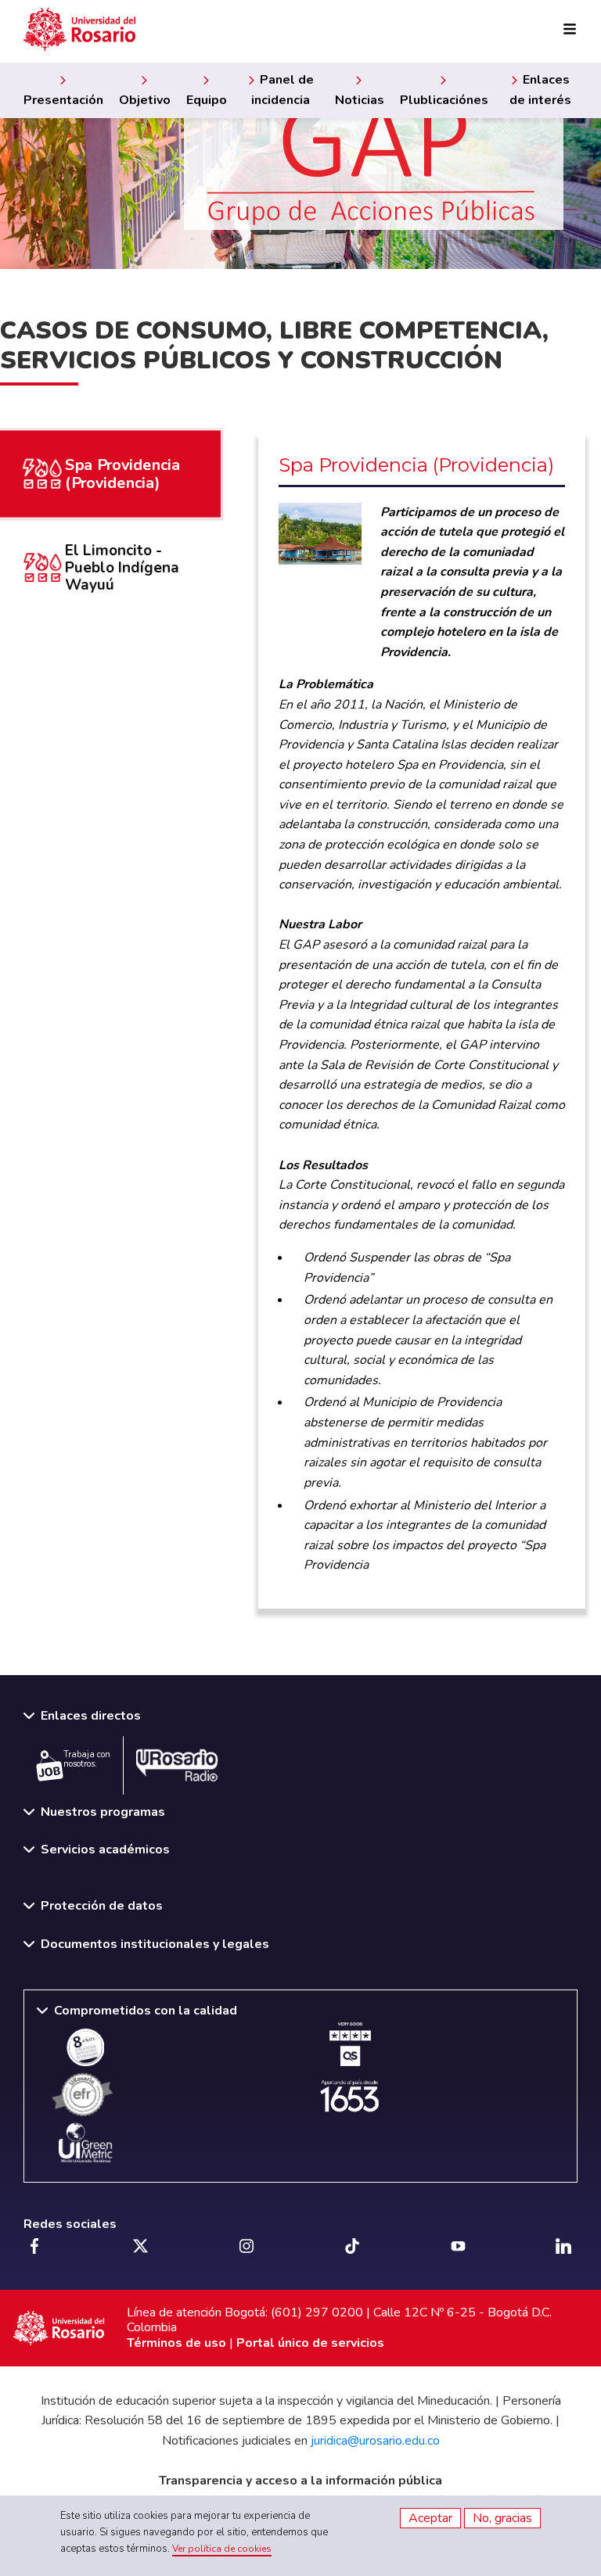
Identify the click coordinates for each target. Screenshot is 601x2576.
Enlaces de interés (540, 90)
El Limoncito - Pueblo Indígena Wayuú (122, 568)
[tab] (110, 568)
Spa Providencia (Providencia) (122, 474)
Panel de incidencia (283, 90)
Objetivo (145, 100)
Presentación (63, 100)
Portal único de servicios (310, 2343)
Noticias (360, 100)
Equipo (207, 100)
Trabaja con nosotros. (87, 1760)
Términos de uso (176, 2343)
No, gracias (502, 2518)
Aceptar (430, 2518)
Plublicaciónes (444, 100)
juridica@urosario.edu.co (375, 2441)
